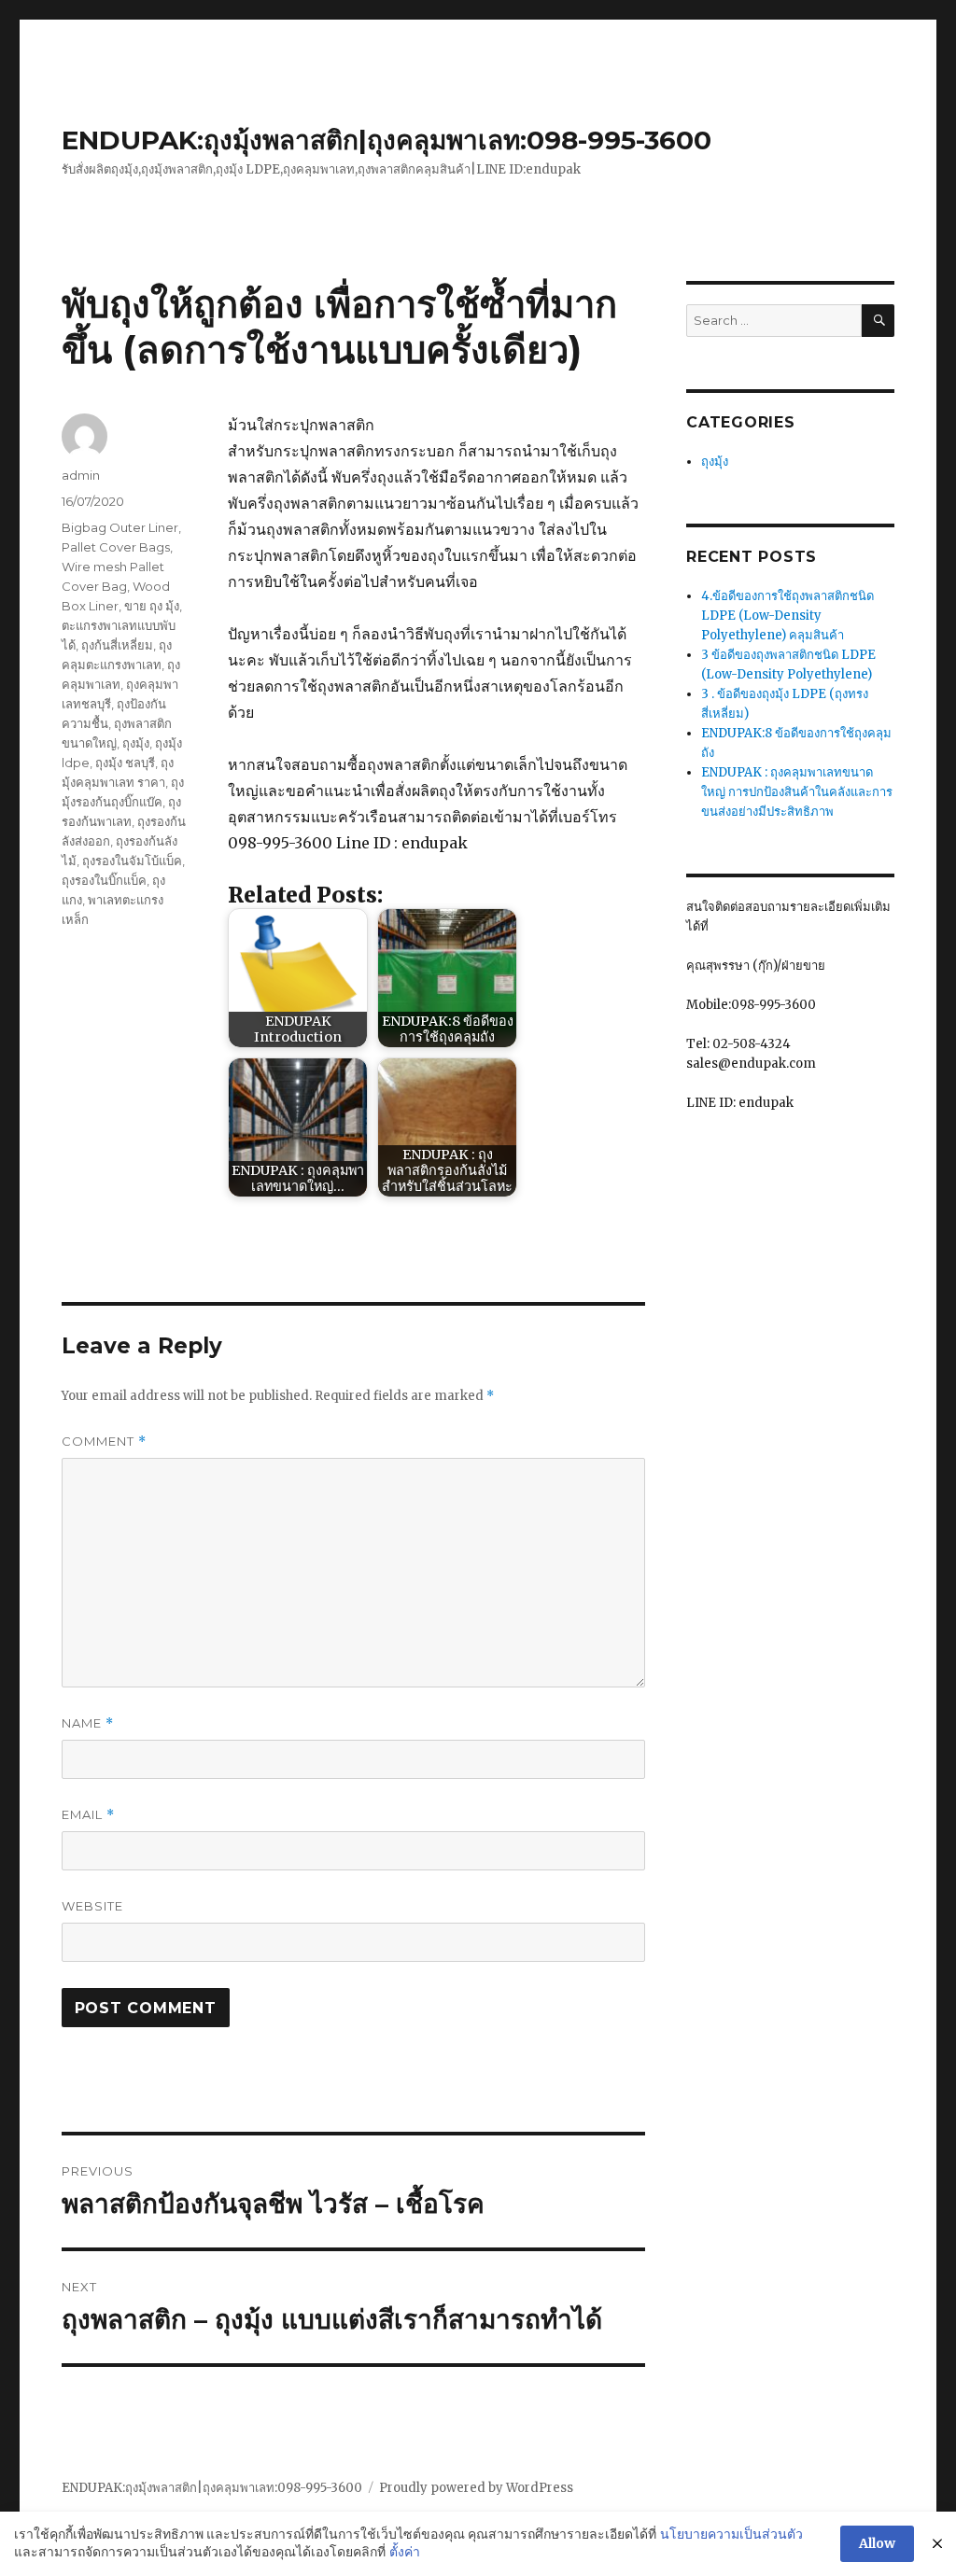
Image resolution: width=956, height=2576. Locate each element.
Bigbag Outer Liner (120, 527)
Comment (104, 1442)
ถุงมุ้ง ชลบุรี (125, 763)
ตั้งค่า (405, 2552)
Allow (877, 2543)
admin (81, 475)
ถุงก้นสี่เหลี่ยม (117, 645)
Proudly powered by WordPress (476, 2488)
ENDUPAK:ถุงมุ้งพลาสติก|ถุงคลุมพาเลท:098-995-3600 (387, 140)
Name (88, 1723)
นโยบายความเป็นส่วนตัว (731, 2534)
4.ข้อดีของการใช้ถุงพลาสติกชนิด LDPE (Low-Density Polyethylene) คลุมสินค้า (787, 616)
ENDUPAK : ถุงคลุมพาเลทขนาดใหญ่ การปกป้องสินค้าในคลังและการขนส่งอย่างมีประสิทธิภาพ (797, 792)
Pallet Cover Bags (116, 547)
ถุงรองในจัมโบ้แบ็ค (132, 861)
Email (88, 1815)
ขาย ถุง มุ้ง (152, 606)
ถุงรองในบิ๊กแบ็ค (104, 880)
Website (92, 1906)
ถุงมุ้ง (136, 743)
